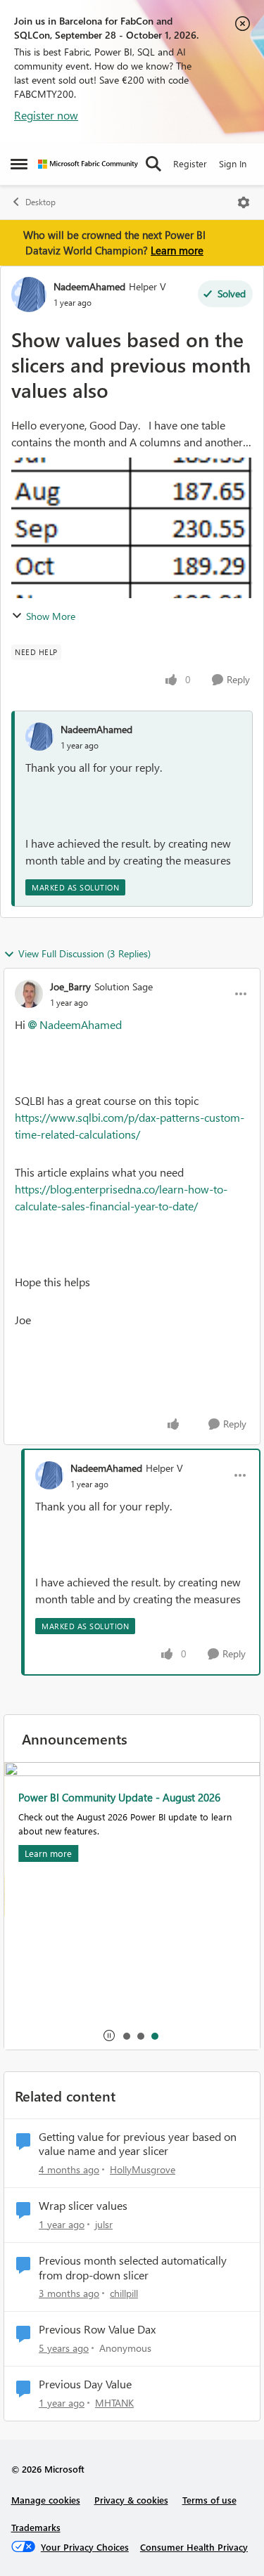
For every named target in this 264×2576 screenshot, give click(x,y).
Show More (51, 616)
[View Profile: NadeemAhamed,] (39, 737)
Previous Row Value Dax (97, 2329)
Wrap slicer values (83, 2206)
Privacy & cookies (131, 2500)
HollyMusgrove (143, 2169)
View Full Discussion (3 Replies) (84, 953)
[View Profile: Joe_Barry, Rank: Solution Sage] (29, 994)
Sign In (233, 163)
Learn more (177, 250)
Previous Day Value (85, 2384)
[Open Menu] (244, 202)
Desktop (40, 202)
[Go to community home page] (88, 164)
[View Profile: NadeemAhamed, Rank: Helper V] (29, 295)
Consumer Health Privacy (194, 2547)
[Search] (153, 164)
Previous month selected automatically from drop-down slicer (133, 2268)
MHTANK (114, 2403)
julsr (104, 2224)
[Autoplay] (109, 2035)
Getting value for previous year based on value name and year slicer (138, 2144)
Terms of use (209, 2500)
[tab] (126, 2035)
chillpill (124, 2293)
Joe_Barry (70, 986)
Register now (46, 115)
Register (190, 163)
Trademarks (36, 2527)
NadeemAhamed (89, 286)
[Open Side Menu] (19, 164)
